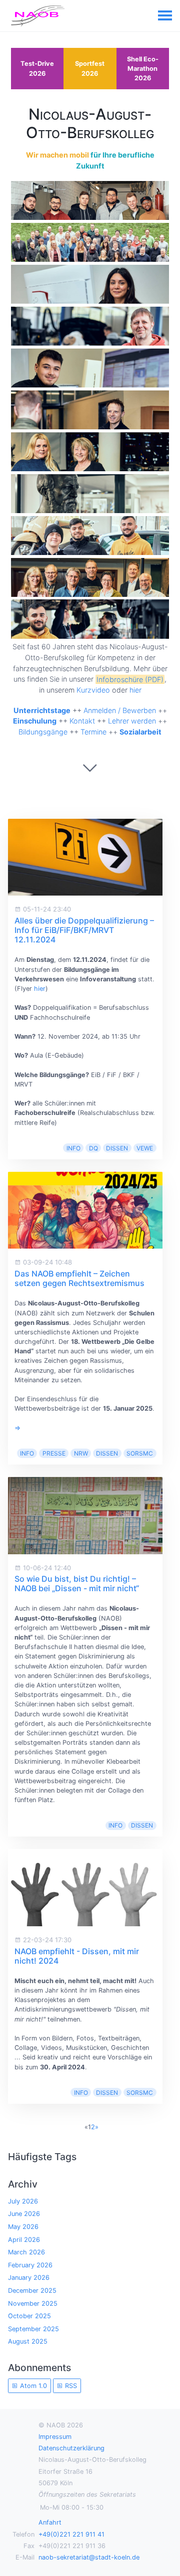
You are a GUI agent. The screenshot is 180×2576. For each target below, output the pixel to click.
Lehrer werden (132, 721)
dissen (117, 1148)
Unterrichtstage (42, 710)
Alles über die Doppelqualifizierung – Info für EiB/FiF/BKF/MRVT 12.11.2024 (84, 930)
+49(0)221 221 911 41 (71, 2534)
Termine (93, 732)
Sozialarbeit (140, 732)
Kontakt (82, 721)
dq (93, 1148)
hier (135, 690)
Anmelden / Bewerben (120, 710)
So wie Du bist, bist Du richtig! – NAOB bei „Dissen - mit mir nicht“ (77, 1583)
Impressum (55, 2437)
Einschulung (35, 721)
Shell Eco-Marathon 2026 (143, 69)
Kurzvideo (93, 690)
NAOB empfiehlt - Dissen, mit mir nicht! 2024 (77, 1956)
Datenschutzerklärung (71, 2448)
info (73, 1148)
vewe (145, 1148)
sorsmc (140, 1453)
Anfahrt (50, 2522)
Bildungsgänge (43, 732)
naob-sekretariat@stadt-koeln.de (89, 2557)
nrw (81, 1453)
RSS (70, 2386)
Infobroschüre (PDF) (130, 679)
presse (54, 1453)
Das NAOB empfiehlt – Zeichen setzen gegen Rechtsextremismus (79, 1278)
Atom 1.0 (32, 2386)
